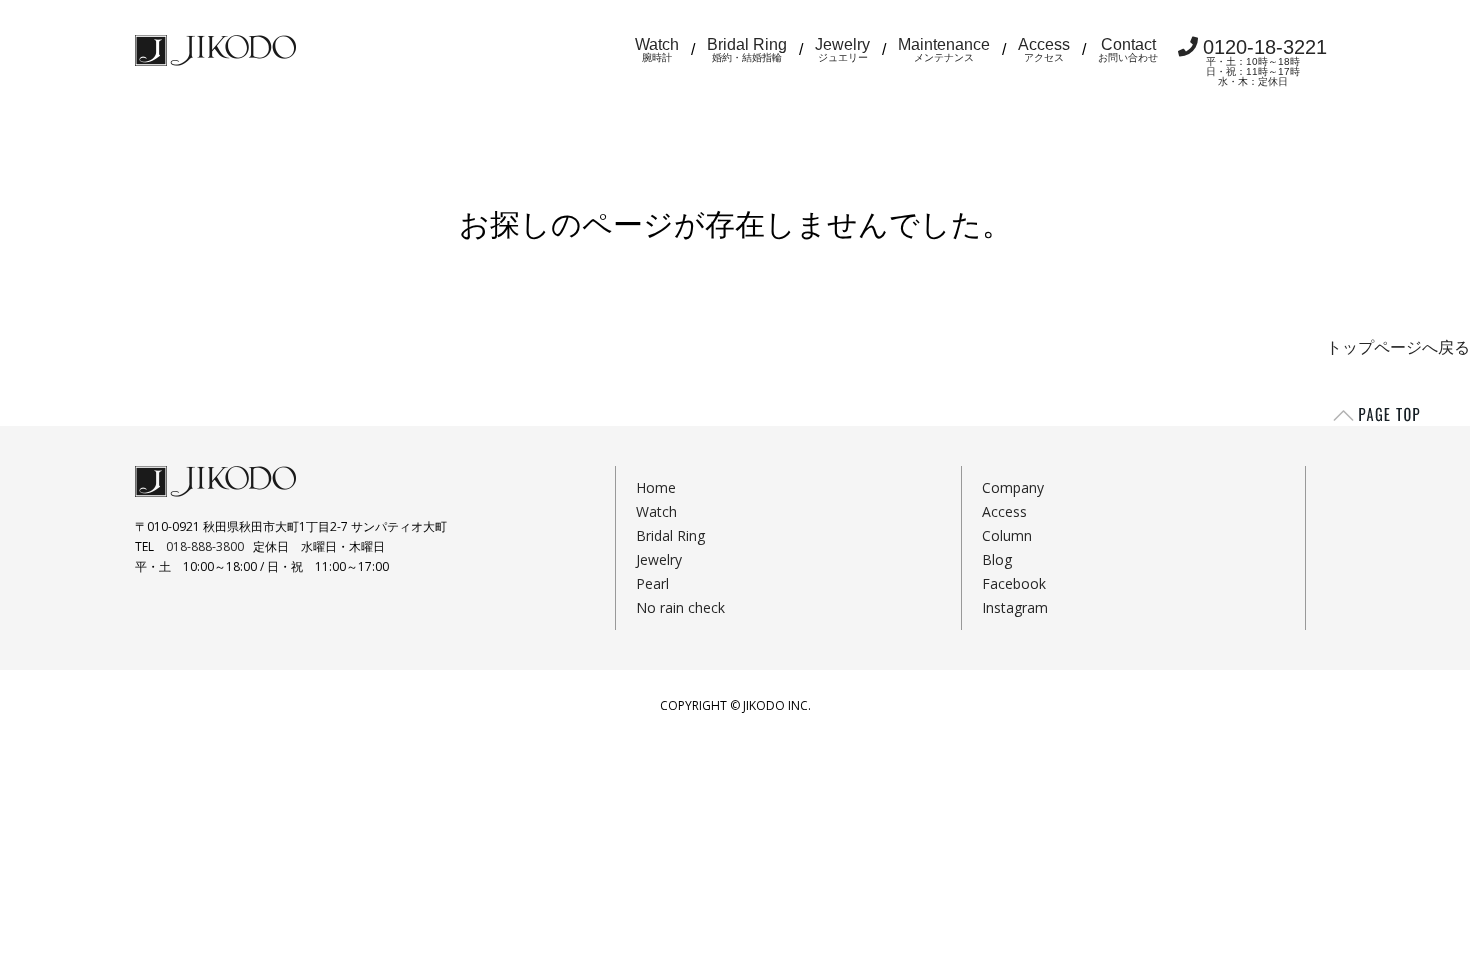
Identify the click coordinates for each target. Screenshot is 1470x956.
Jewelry (842, 49)
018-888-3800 (205, 546)
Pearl (652, 583)
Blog (997, 559)
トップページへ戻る (1398, 347)
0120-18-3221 (1265, 61)
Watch (657, 49)
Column (1007, 535)
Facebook (1014, 583)
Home (656, 487)
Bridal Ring (747, 49)
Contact (1128, 49)
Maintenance (944, 49)
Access (1044, 49)
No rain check (680, 607)
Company (1013, 487)
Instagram (1015, 607)
